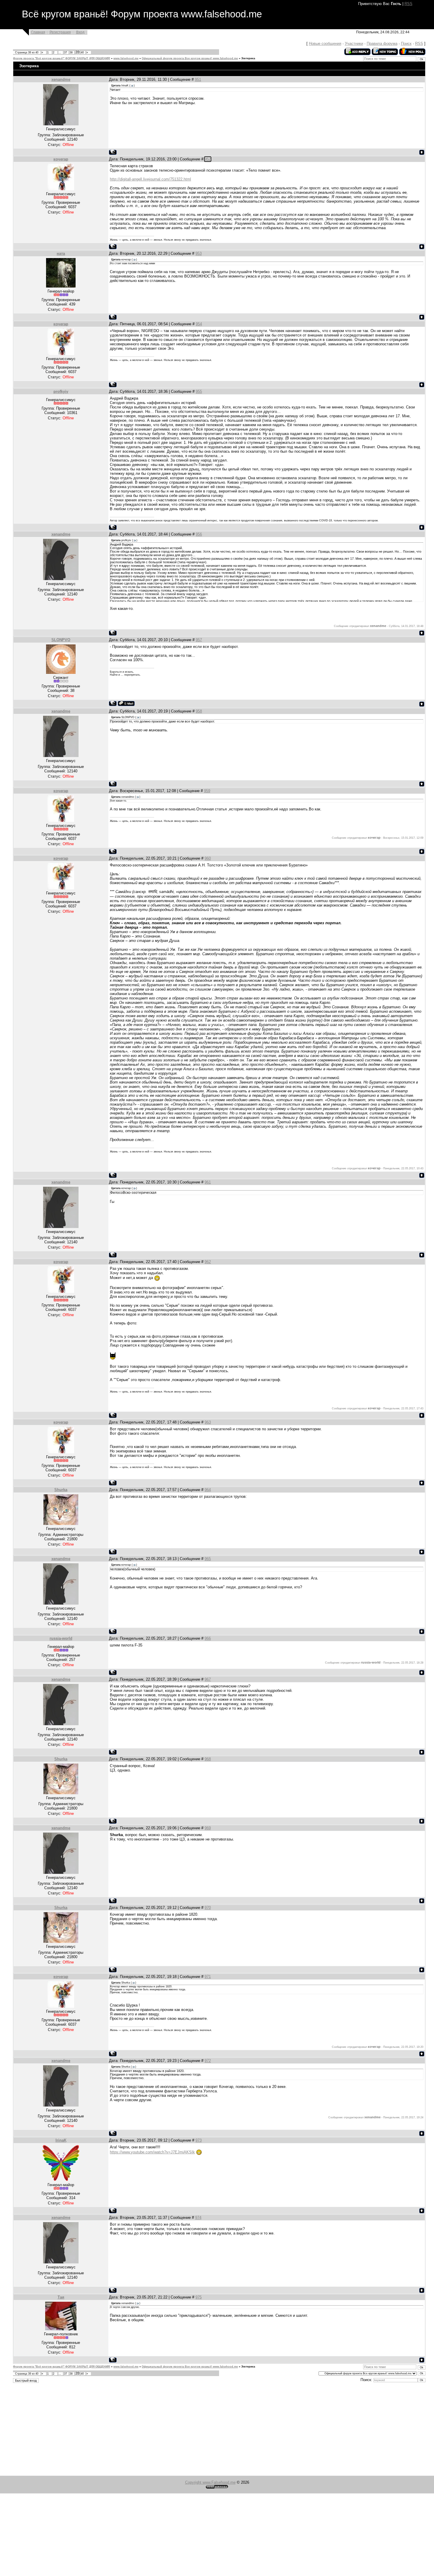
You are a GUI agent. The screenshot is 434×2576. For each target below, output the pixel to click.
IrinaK (61, 2140)
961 (208, 1182)
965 (208, 1559)
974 (198, 2218)
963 (208, 1422)
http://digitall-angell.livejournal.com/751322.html (150, 179)
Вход (80, 32)
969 (208, 1828)
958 (199, 711)
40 (82, 52)
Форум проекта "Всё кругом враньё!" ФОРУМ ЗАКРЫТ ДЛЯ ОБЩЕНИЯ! (62, 58)
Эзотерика (248, 58)
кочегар (61, 159)
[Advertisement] (177, 2430)
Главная (38, 32)
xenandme (61, 79)
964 (208, 1490)
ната (61, 253)
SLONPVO (61, 640)
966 (208, 1638)
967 (208, 1679)
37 (66, 52)
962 (208, 1262)
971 (208, 1977)
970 (208, 1908)
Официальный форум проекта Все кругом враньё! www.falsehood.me (190, 58)
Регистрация (60, 32)
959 (207, 791)
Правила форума (382, 43)
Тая (61, 2297)
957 (199, 640)
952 (208, 159)
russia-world (61, 1638)
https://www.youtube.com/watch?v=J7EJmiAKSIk (152, 2152)
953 (199, 253)
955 (199, 391)
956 (199, 534)
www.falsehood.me (126, 58)
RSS (408, 4)
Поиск (406, 43)
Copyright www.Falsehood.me (210, 2482)
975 (199, 2297)
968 (208, 1759)
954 (199, 324)
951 (198, 79)
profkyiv (61, 391)
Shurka (61, 1490)
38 (71, 52)
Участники (354, 43)
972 (208, 2061)
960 (208, 858)
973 (199, 2140)
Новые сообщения (325, 43)
